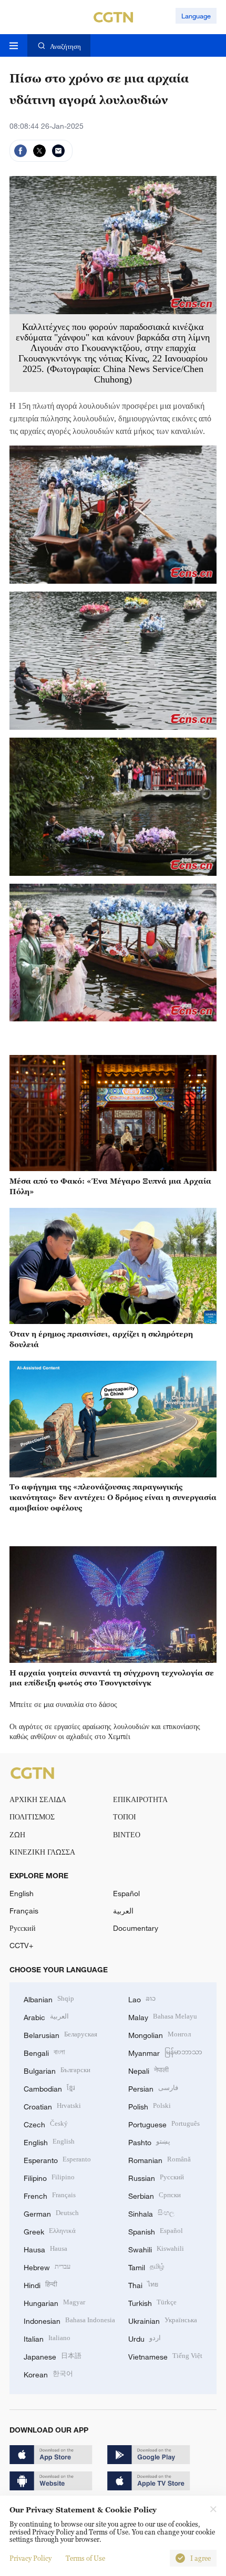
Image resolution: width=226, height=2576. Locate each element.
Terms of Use (85, 2558)
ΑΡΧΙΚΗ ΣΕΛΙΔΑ (38, 1799)
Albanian (49, 1998)
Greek (50, 2231)
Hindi (40, 2284)
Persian (153, 2088)
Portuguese (164, 2123)
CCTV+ (21, 1945)
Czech (46, 2123)
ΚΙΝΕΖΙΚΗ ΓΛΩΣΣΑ (42, 1852)
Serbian (155, 2195)
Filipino (49, 2177)
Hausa (45, 2248)
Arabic (46, 2016)
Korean (48, 2373)
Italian (47, 2338)
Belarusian (60, 2034)
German (51, 2213)
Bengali (44, 2052)
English (22, 1893)
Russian (156, 2177)
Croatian (52, 2106)
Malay (163, 2016)
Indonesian (69, 2320)
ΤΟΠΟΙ (125, 1817)
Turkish (152, 2302)
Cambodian (49, 2088)
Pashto (149, 2141)
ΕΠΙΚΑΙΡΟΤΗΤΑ (140, 1799)
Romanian (160, 2159)
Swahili (156, 2248)
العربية (123, 1911)
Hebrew (47, 2266)
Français (24, 1911)
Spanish (156, 2231)
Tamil (146, 2266)
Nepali (148, 2070)
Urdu (145, 2338)
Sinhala (151, 2213)
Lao (142, 1998)
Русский (23, 1928)
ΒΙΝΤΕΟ (127, 1834)
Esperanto (57, 2159)
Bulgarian (57, 2070)
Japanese (53, 2356)
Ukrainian (163, 2320)
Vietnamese (165, 2356)
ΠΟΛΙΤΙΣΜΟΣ (32, 1817)
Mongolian (160, 2034)
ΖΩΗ (17, 1834)
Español (126, 1893)
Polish (150, 2106)
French (50, 2195)
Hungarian (54, 2302)
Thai (143, 2284)
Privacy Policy (30, 2558)
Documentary (136, 1928)
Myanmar (165, 2052)
